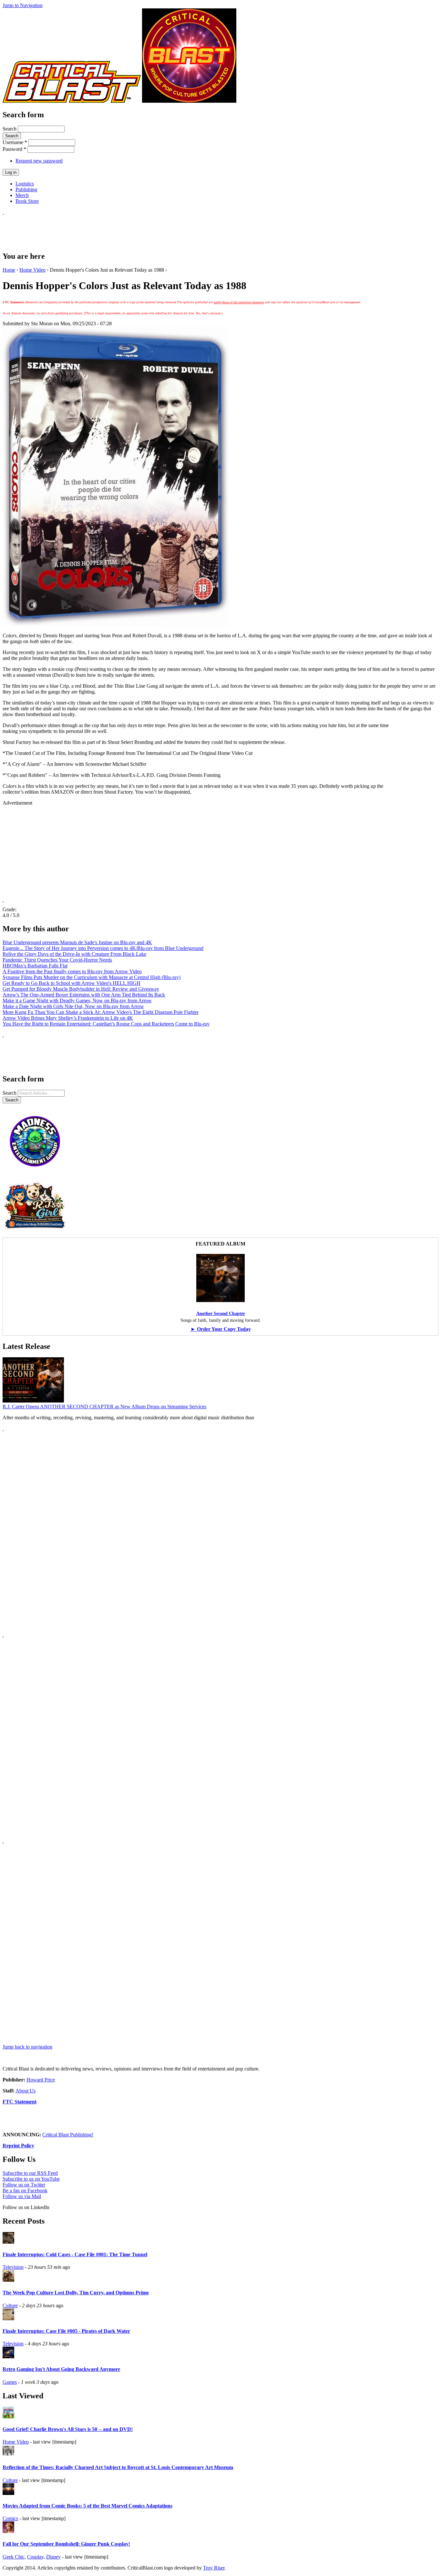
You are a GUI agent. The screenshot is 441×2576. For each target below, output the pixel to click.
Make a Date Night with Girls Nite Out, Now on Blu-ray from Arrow (73, 1006)
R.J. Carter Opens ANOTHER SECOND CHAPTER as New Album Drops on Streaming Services (104, 1407)
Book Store (27, 201)
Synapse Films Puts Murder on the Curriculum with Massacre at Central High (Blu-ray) (92, 977)
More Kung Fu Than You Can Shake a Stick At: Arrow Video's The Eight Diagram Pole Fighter (101, 1012)
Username (15, 142)
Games (10, 2382)
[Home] (72, 101)
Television (13, 2267)
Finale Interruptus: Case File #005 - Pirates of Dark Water (66, 2331)
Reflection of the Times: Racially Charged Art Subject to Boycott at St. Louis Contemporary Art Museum (118, 2467)
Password (14, 149)
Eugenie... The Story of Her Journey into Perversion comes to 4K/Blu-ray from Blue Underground (103, 948)
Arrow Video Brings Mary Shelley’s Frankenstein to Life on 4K (68, 1018)
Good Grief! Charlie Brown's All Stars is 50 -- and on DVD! (68, 2429)
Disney (53, 2557)
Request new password (39, 161)
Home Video (32, 270)
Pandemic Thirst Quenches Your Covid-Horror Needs (57, 960)
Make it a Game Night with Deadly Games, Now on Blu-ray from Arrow (77, 1001)
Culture (10, 2305)
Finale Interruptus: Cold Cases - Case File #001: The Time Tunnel (75, 2254)
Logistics (25, 184)
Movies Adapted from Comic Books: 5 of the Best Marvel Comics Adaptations (87, 2506)
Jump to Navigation (23, 5)
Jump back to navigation (27, 2047)
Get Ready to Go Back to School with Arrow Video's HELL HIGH (72, 983)
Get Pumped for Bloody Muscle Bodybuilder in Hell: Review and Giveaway (81, 989)
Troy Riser (214, 2568)
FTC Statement (20, 2102)
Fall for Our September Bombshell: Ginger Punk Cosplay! (66, 2544)
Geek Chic (14, 2557)
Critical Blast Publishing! (68, 2135)
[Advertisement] (120, 230)
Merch (22, 195)
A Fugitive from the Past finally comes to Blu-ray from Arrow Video (72, 971)
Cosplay (35, 2557)
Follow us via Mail (22, 2196)
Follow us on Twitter (24, 2185)
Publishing (26, 189)
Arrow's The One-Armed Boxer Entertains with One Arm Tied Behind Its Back (84, 995)
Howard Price (41, 2080)
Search (10, 129)
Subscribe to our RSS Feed (30, 2173)
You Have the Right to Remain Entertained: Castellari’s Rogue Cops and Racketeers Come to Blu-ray (106, 1024)
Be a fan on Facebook (25, 2190)
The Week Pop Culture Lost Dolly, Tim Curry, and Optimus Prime (76, 2293)
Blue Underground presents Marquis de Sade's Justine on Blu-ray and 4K (77, 942)
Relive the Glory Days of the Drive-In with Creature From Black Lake (74, 954)
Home (9, 270)
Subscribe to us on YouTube (31, 2179)
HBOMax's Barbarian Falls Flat (35, 966)
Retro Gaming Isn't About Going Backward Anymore (61, 2369)
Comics (10, 2518)
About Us (26, 2091)
